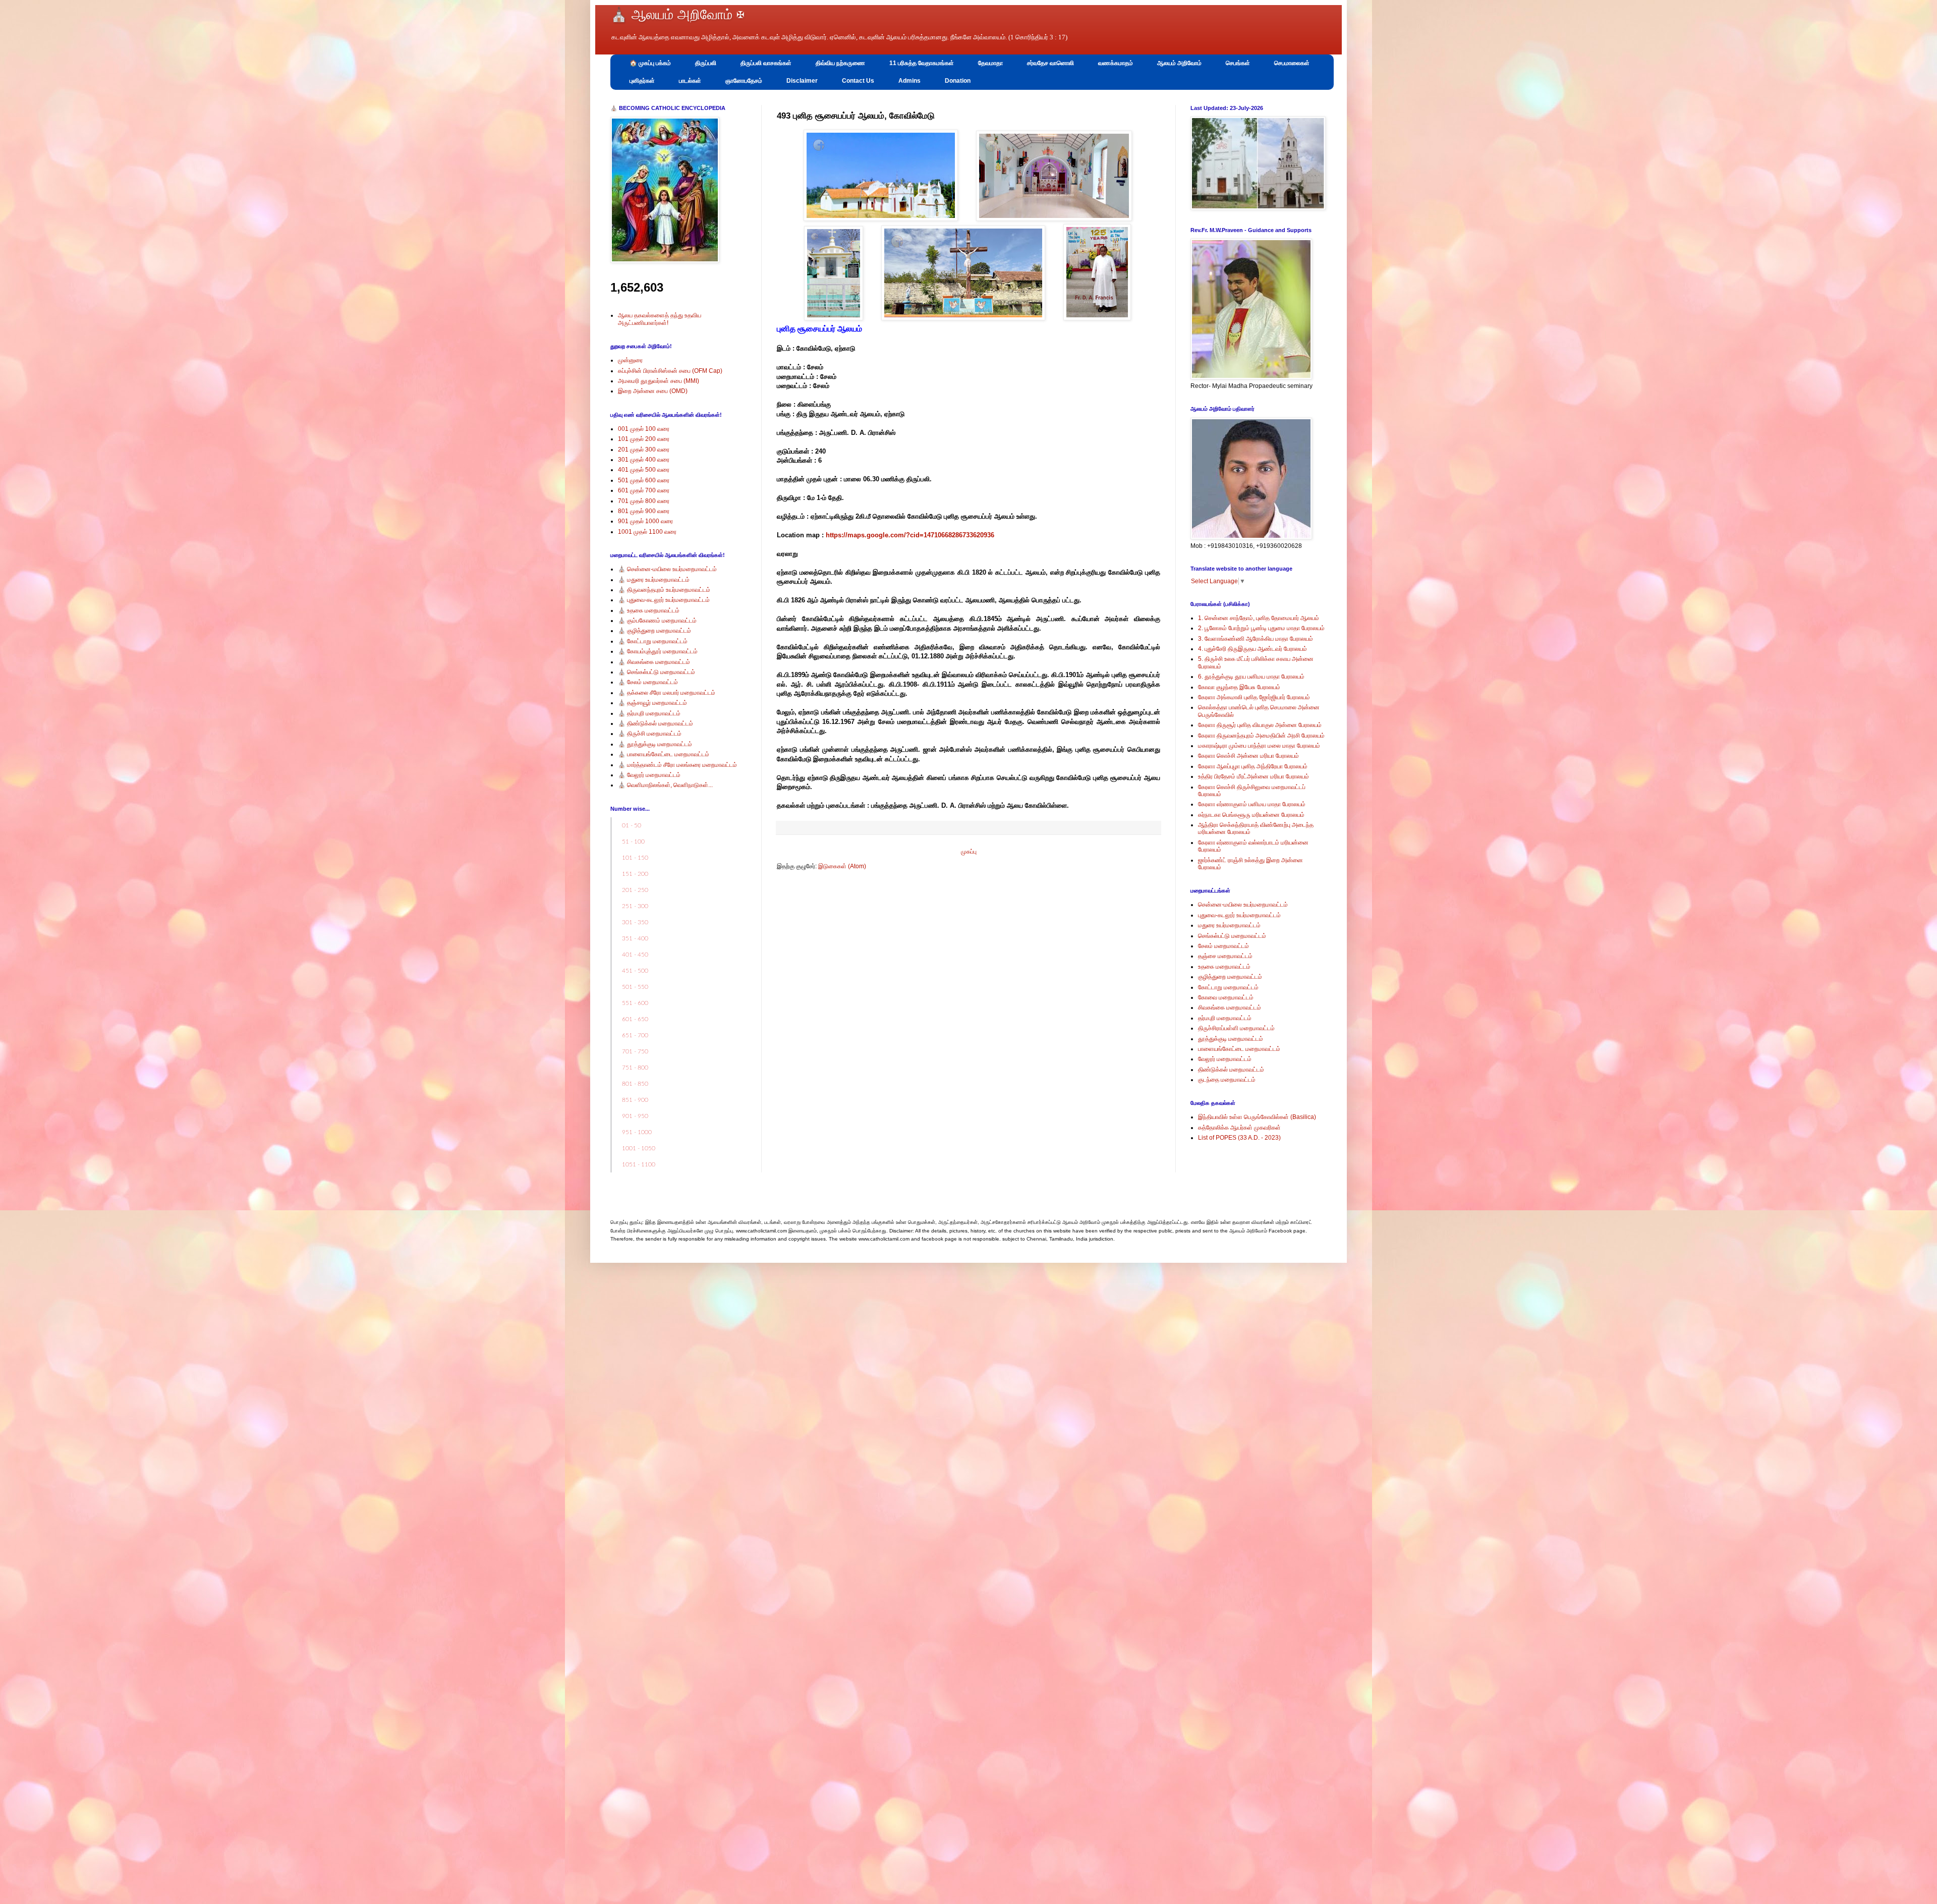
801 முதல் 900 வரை (644, 511)
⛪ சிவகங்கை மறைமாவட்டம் (654, 662)
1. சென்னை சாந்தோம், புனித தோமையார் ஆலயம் (1259, 618)
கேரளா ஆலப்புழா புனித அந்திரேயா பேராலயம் (1253, 766)
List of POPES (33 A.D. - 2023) (1239, 1138)
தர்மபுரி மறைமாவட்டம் (1225, 1018)
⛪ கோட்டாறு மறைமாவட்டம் (653, 641)
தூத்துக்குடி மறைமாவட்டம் (1231, 1039)
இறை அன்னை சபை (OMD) (653, 391)
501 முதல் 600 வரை (644, 480)
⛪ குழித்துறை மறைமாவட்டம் (654, 631)
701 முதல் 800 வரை (644, 501)
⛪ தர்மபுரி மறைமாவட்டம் (649, 713)
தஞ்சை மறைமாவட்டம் (1225, 956)
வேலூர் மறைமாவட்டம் (1225, 1059)
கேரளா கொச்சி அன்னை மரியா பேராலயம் (1248, 756)
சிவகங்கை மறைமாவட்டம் (1230, 1007)
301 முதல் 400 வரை (644, 460)
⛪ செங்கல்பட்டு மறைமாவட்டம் (657, 672)
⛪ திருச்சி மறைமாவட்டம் (650, 734)
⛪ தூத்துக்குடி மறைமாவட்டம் (655, 744)
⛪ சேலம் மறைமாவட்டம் (648, 682)
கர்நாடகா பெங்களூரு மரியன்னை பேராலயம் (1251, 815)
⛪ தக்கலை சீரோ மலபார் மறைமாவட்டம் (667, 693)
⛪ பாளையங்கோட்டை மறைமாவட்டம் (664, 754)
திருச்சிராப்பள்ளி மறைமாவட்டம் (1236, 1028)
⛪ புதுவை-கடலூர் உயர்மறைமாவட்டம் (664, 600)
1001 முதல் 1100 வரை (647, 532)
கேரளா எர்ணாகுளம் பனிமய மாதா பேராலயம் (1252, 804)
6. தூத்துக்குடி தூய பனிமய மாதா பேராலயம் (1251, 677)
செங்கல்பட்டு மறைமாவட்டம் (1232, 936)
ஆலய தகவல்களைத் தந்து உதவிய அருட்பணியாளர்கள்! (660, 319)
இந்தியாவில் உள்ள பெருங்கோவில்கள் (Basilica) (1257, 1117)
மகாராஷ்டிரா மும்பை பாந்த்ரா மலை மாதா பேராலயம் (1259, 746)
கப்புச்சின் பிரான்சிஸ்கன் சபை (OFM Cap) (670, 371)
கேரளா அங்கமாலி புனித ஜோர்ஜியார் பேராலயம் (1254, 697)
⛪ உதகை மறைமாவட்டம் (649, 610)
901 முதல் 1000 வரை (645, 521)
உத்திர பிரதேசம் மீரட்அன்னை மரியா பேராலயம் (1254, 776)
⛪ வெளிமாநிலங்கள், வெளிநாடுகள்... (665, 785)
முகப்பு (969, 852)
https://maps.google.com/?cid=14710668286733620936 (910, 535)
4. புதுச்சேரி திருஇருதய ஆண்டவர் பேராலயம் (1252, 649)
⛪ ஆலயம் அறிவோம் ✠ (677, 15)
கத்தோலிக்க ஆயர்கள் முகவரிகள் (1239, 1128)
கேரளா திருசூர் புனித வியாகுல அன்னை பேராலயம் (1260, 725)
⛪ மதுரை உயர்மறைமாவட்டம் (654, 580)
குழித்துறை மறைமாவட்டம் (1230, 977)
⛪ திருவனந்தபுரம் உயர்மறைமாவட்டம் (664, 590)
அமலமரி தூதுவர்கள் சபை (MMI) (659, 381)
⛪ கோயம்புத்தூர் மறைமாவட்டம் (658, 651)
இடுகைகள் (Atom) (842, 866)
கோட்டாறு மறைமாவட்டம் (1228, 987)
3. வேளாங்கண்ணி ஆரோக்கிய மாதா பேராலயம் (1256, 639)
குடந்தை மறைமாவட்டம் (1227, 1080)
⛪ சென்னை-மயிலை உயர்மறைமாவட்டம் (667, 569)
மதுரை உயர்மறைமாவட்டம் (1229, 925)
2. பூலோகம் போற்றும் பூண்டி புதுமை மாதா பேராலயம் (1261, 628)
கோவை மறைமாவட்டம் (1226, 997)
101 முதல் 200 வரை (644, 439)
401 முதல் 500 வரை (644, 470)
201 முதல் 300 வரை (644, 450)
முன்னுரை (630, 360)
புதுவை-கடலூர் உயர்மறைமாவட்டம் (1239, 915)
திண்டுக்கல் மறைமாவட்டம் (1231, 1070)
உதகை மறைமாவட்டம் (1224, 967)
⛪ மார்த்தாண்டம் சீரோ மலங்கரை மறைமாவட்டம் (677, 765)
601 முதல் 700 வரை (644, 490)
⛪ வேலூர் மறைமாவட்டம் (649, 775)
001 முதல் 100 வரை (644, 429)
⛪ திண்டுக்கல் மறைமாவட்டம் (656, 723)
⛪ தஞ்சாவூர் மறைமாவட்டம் (652, 703)
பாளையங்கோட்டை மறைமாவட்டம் (1239, 1049)
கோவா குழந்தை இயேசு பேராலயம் (1239, 687)
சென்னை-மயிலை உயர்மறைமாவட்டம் (1243, 905)
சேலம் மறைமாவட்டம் (1223, 946)
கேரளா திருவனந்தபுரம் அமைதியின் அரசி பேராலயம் (1261, 736)
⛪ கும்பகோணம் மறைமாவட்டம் (657, 621)
